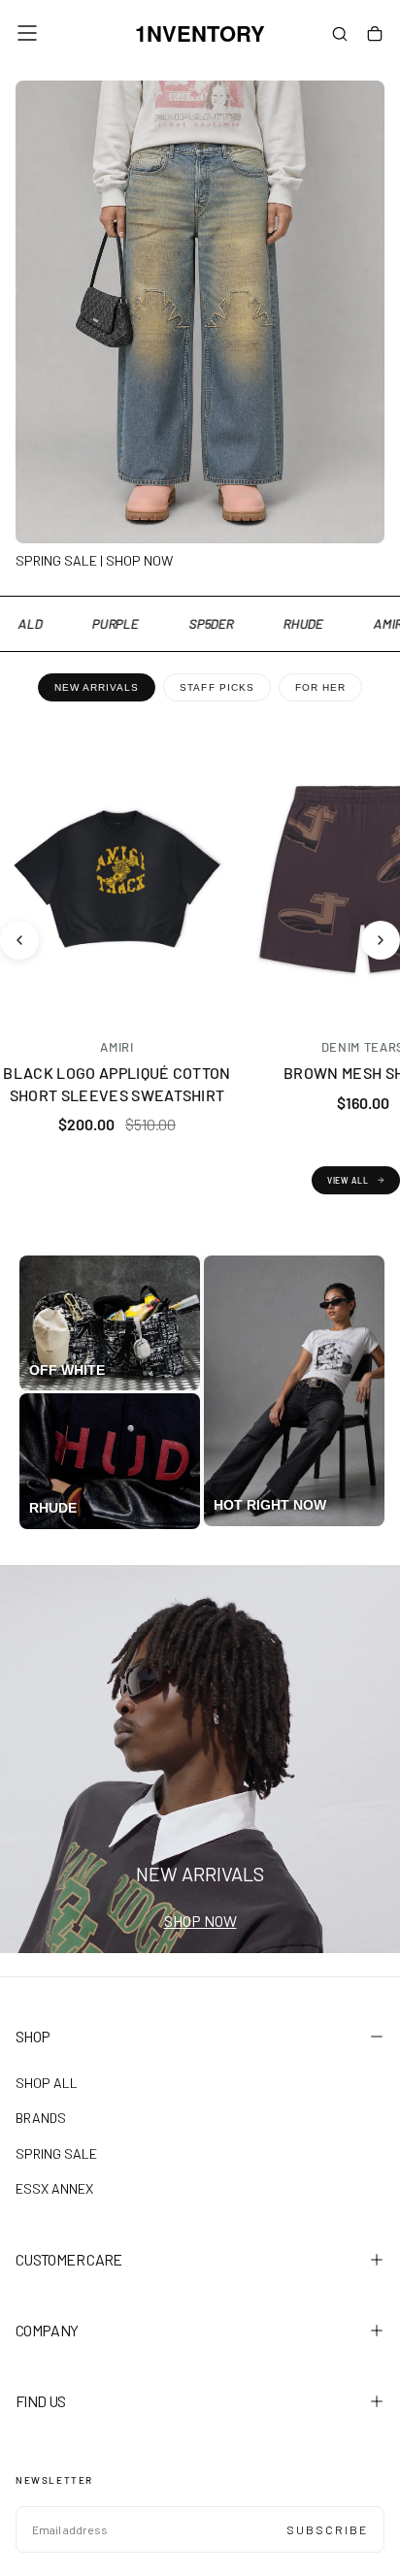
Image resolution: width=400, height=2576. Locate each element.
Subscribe (327, 2529)
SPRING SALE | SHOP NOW (94, 560)
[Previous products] (19, 940)
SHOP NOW (200, 1921)
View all (348, 1180)
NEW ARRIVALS (97, 687)
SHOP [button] (33, 2036)
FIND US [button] (41, 2401)
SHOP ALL (47, 2083)
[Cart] (375, 35)
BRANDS (41, 2118)
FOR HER (320, 687)
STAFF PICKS (217, 687)
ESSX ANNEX (54, 2188)
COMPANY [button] (47, 2330)
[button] (27, 33)
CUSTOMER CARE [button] (69, 2259)
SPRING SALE (56, 2153)
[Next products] (381, 940)
